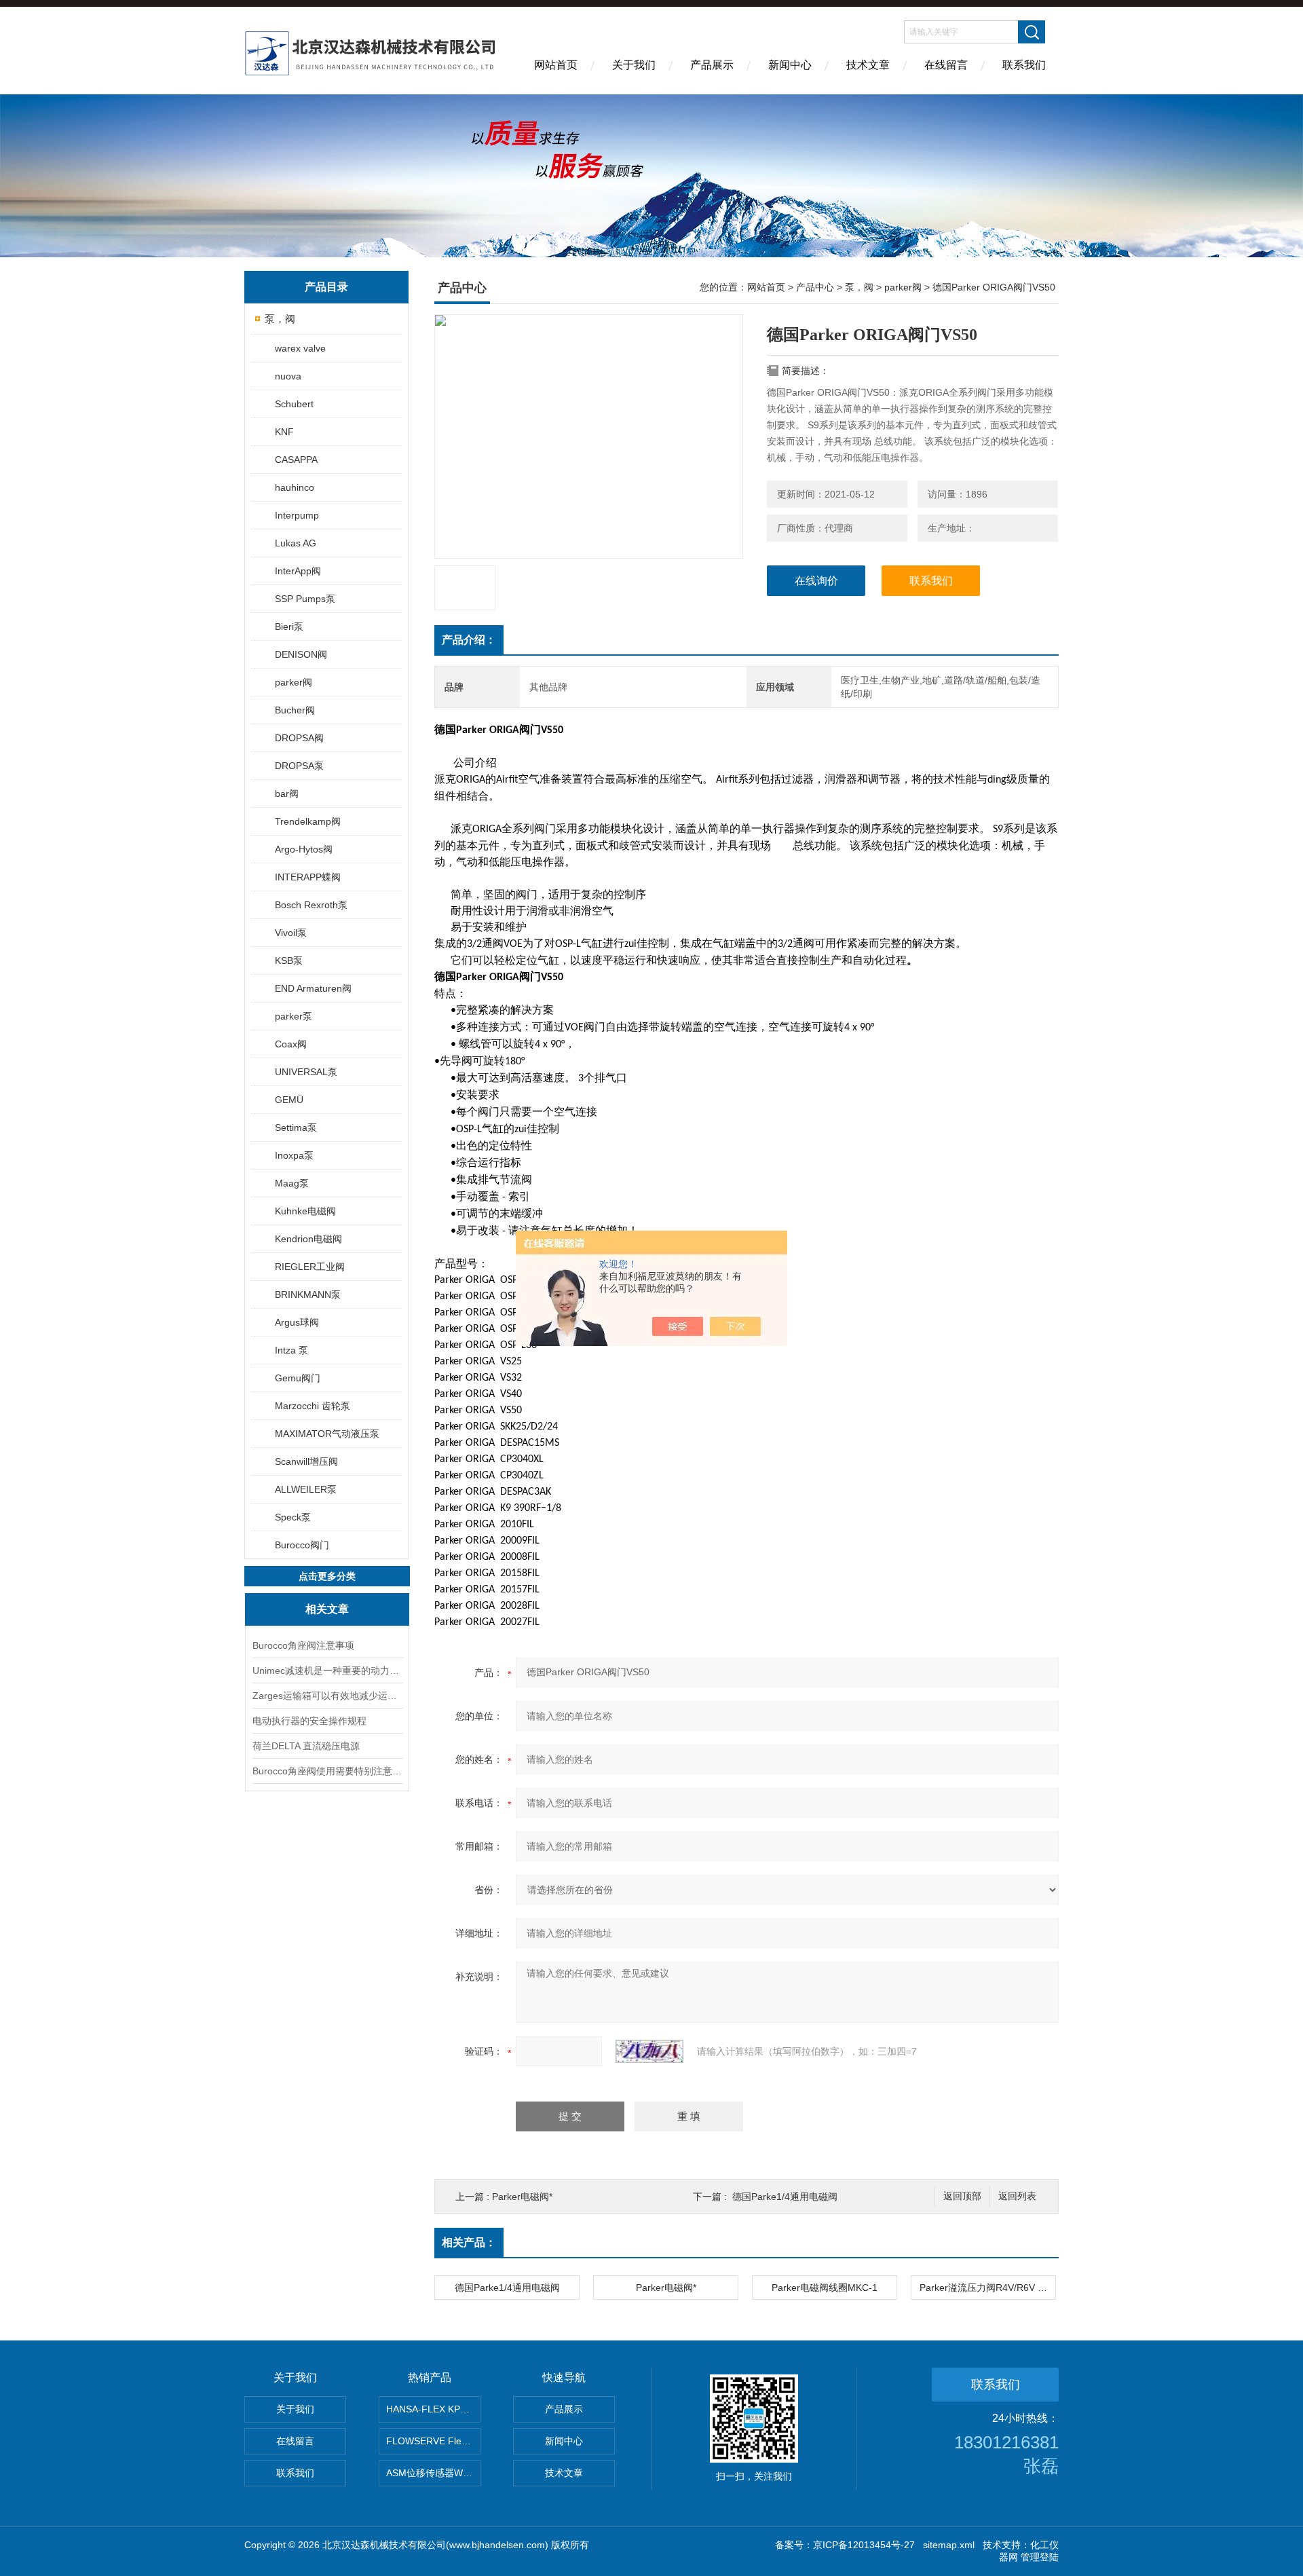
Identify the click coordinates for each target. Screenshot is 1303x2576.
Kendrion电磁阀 (308, 1239)
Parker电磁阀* (522, 2197)
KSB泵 (289, 960)
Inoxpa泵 (294, 1155)
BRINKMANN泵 (308, 1294)
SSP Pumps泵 (305, 599)
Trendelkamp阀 (308, 821)
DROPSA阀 (299, 738)
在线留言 (946, 65)
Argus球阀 (297, 1322)
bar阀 (287, 794)
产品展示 (712, 65)
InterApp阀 (298, 571)
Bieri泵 (289, 627)
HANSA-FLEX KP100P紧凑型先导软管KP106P (433, 2409)
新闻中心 (790, 65)
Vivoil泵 (291, 933)
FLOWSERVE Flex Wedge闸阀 (433, 2441)
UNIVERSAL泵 (306, 1072)
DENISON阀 (301, 654)
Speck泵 (293, 1517)
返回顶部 (962, 2196)
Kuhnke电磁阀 (305, 1211)
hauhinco (295, 487)
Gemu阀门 (298, 1378)
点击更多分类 (327, 1576)
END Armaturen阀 (313, 988)
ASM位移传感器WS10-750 (433, 2473)
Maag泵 (292, 1183)
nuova (288, 376)
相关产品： (469, 2242)
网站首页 (556, 65)
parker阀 (294, 682)
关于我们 (634, 65)
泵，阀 (280, 319)
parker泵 (294, 1016)
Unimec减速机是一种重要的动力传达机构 (327, 1670)
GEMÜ (289, 1100)
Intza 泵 (291, 1350)
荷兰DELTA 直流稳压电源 (306, 1746)
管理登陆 (1040, 2557)
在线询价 (816, 581)
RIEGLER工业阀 (310, 1267)
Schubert (294, 404)
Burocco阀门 (302, 1545)
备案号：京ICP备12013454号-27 (845, 2545)
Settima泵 (296, 1127)
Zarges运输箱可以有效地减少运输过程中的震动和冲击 (327, 1696)
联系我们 (1024, 65)
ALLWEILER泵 (306, 1489)
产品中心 (815, 287)
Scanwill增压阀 (306, 1461)
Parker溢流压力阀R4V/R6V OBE (987, 2288)
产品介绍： (469, 640)
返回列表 (1017, 2196)
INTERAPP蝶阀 (308, 877)
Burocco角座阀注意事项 (303, 1645)
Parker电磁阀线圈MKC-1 (825, 2288)
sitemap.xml (949, 2545)
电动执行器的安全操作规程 (309, 1721)
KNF (284, 432)
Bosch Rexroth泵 (311, 905)
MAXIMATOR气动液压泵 (327, 1434)
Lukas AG (296, 543)
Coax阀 (291, 1044)
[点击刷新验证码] (649, 2051)
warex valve (300, 348)
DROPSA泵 (299, 766)
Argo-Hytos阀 (304, 849)
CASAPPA (296, 460)
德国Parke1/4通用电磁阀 (785, 2197)
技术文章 (868, 65)
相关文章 (327, 1609)
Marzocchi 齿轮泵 (313, 1406)
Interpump (297, 515)
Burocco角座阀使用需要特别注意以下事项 (327, 1771)
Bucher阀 (295, 710)
